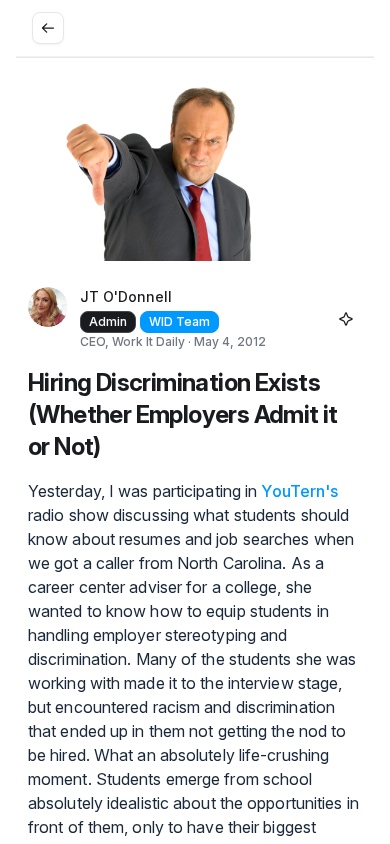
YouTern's (299, 491)
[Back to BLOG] (48, 28)
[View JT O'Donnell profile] (48, 319)
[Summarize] (346, 319)
